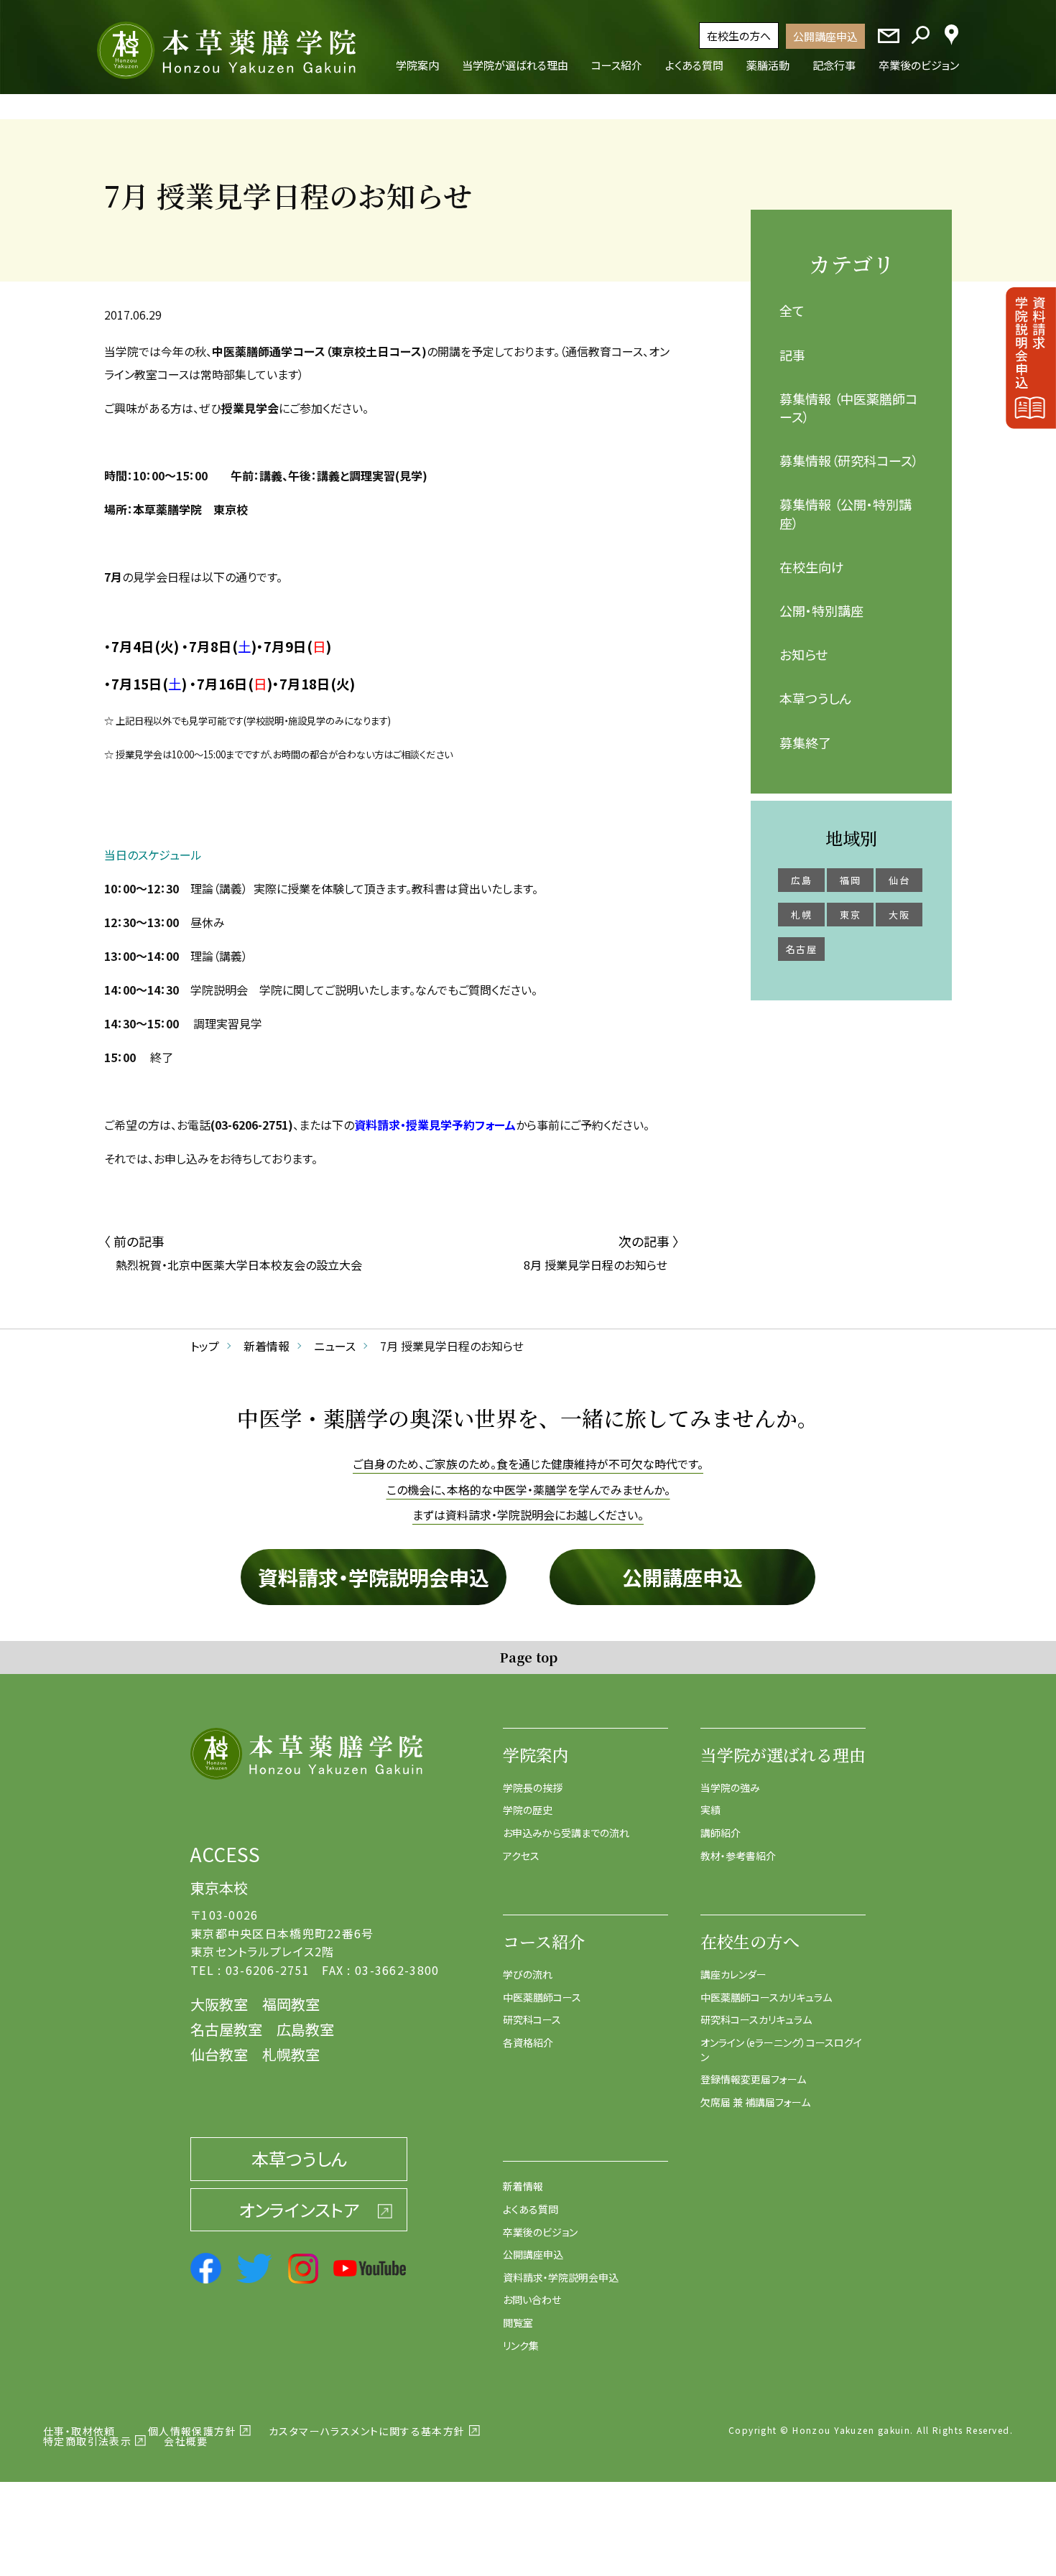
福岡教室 (291, 2004)
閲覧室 (518, 2322)
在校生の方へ (739, 36)
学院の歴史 (528, 1810)
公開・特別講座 (821, 610)
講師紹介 (721, 1833)
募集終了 (805, 743)
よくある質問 (531, 2209)
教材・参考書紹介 (738, 1856)
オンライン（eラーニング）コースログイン (781, 2050)
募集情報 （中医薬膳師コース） (848, 408)
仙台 (899, 880)
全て (792, 310)
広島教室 (305, 2029)
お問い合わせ (532, 2300)
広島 (801, 880)
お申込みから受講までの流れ (566, 1833)
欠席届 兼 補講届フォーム (755, 2102)
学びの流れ (528, 1974)
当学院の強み (730, 1787)
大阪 (899, 915)
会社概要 (186, 2441)
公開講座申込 (825, 36)
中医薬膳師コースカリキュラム (766, 1997)
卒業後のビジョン (540, 2232)
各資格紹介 (528, 2042)
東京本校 (219, 1888)
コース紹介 (544, 1942)
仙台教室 (219, 2054)
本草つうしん (815, 698)
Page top (528, 1657)
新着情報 (523, 2186)
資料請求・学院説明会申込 (374, 1577)
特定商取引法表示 (87, 2441)
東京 (850, 915)
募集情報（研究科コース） (849, 460)
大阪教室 (219, 2004)
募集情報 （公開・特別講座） (846, 513)
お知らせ (803, 654)
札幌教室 (291, 2054)
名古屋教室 (226, 2029)
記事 (792, 355)
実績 (710, 1810)
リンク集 (521, 2345)
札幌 (801, 915)
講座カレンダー (733, 1974)
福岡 (850, 880)
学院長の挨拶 (533, 1787)
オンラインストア (299, 2209)
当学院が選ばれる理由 (783, 1755)
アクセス (521, 1856)
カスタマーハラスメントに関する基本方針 (367, 2431)
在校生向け (812, 567)
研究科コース (532, 2019)
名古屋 (801, 949)
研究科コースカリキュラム (756, 2019)
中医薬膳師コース (542, 1997)
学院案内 (536, 1755)
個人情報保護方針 (192, 2431)
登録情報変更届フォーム (753, 2079)
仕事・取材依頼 (79, 2431)
